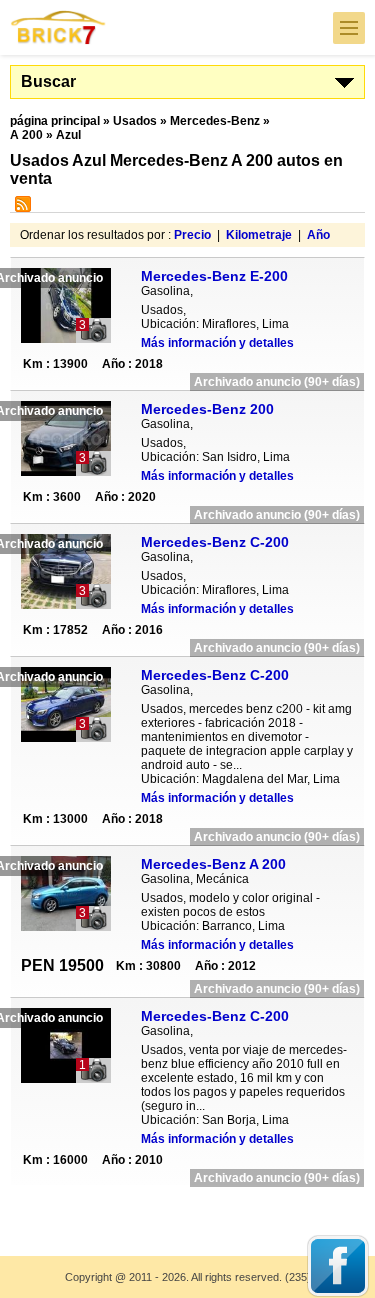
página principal (55, 121)
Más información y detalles (217, 343)
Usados (135, 121)
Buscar (48, 81)
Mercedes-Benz (215, 121)
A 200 (26, 135)
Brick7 (59, 27)
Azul (68, 135)
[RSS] (20, 208)
